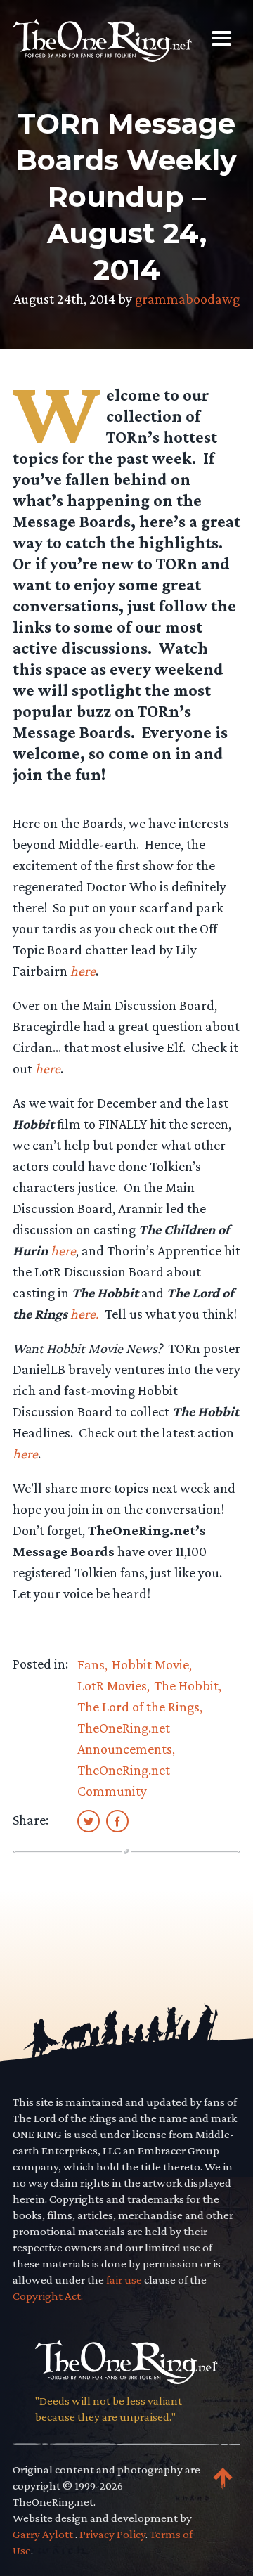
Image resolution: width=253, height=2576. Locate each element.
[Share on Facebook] (117, 1820)
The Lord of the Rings (138, 1707)
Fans (91, 1664)
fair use (124, 2280)
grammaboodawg (187, 299)
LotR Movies (112, 1685)
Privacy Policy (112, 2534)
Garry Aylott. (44, 2534)
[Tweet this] (89, 1820)
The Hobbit (186, 1685)
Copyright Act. (48, 2296)
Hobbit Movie (150, 1664)
